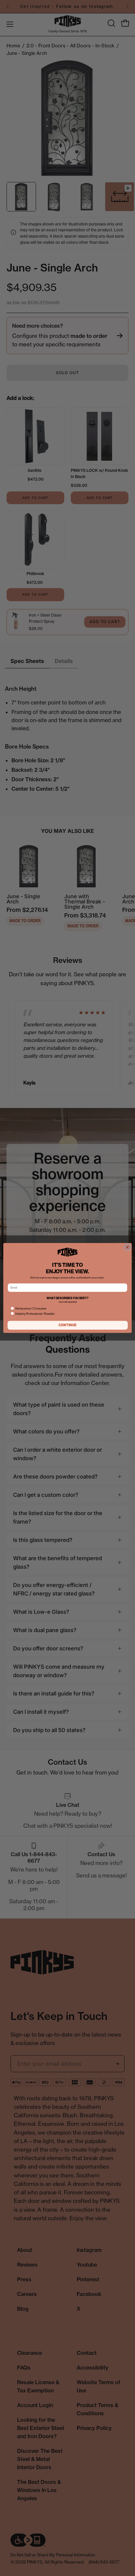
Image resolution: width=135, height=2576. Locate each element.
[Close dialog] (127, 1247)
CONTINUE (68, 1325)
